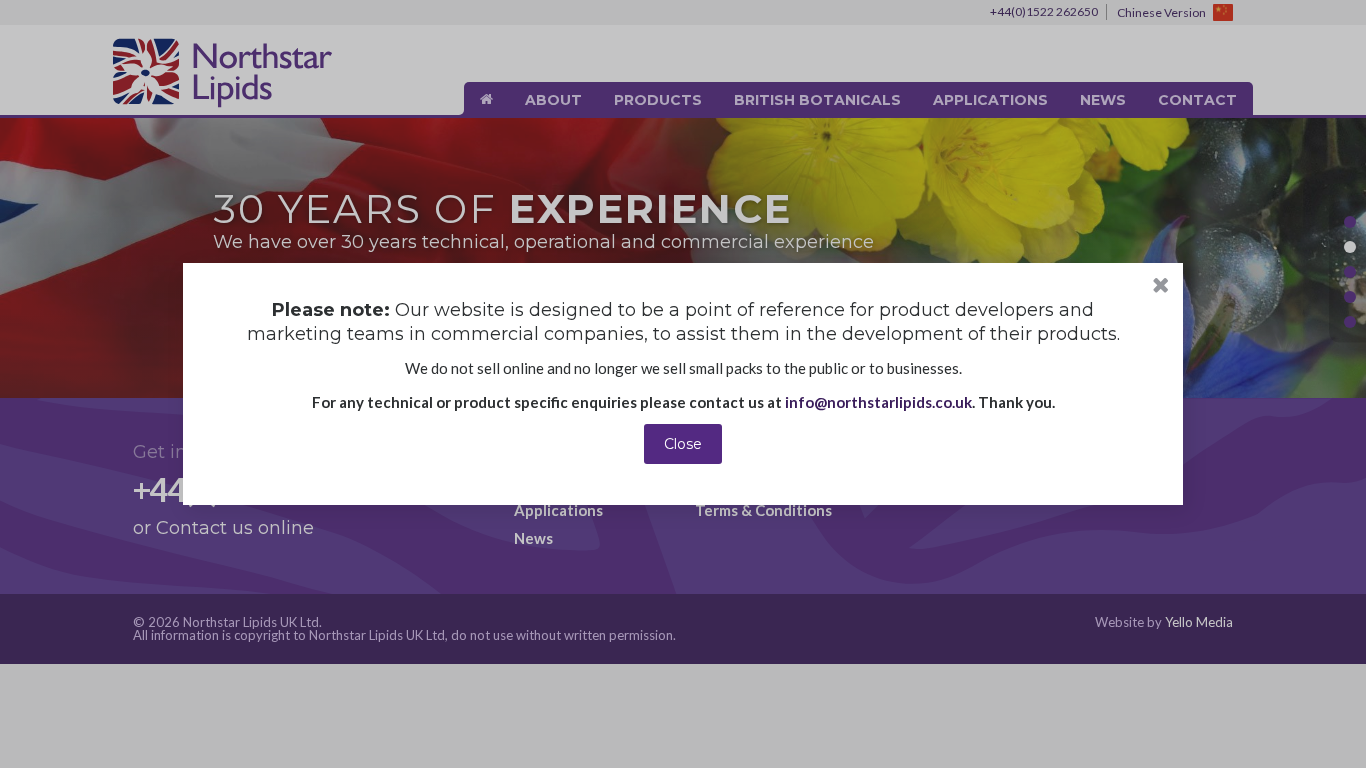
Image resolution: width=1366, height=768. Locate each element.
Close (683, 444)
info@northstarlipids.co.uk (878, 402)
